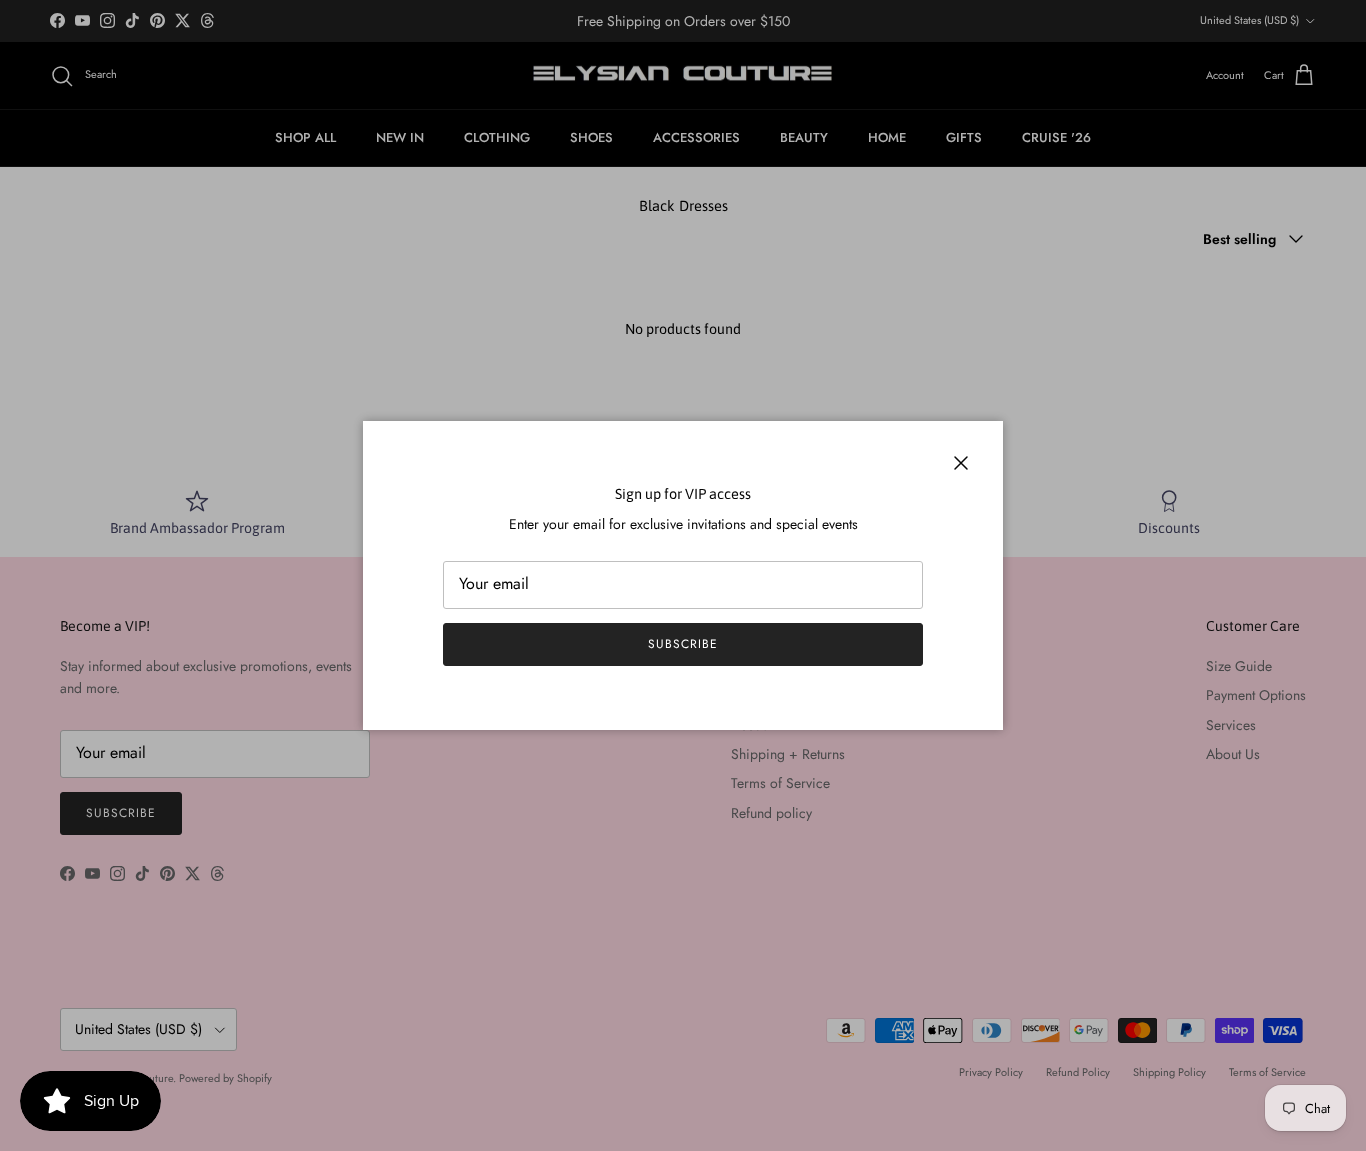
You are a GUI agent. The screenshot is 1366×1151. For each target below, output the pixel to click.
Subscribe (683, 644)
